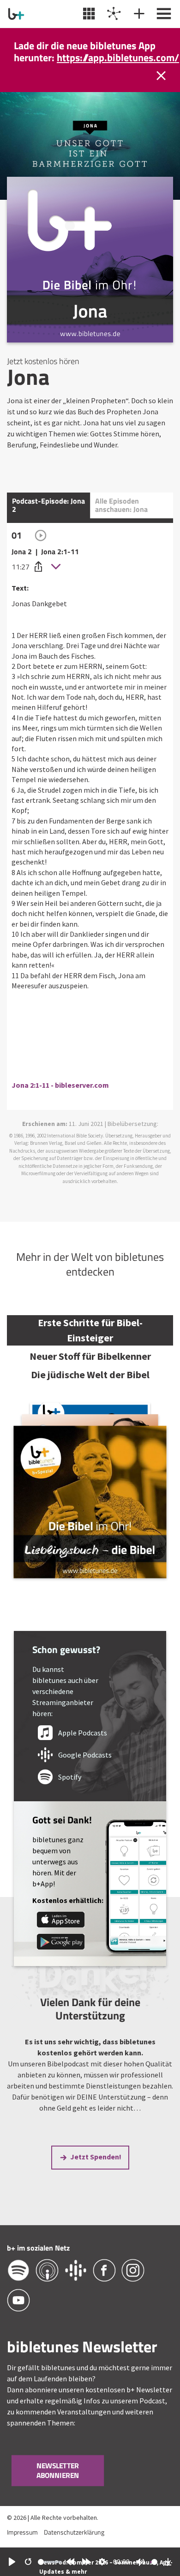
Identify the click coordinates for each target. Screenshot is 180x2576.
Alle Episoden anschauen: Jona (121, 517)
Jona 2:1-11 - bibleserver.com (60, 1097)
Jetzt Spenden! (96, 2169)
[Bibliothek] (88, 14)
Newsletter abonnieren (58, 2483)
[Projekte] (113, 14)
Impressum (22, 2544)
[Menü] (163, 14)
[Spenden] (138, 14)
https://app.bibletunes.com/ (118, 35)
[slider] (50, 2562)
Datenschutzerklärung (74, 2544)
